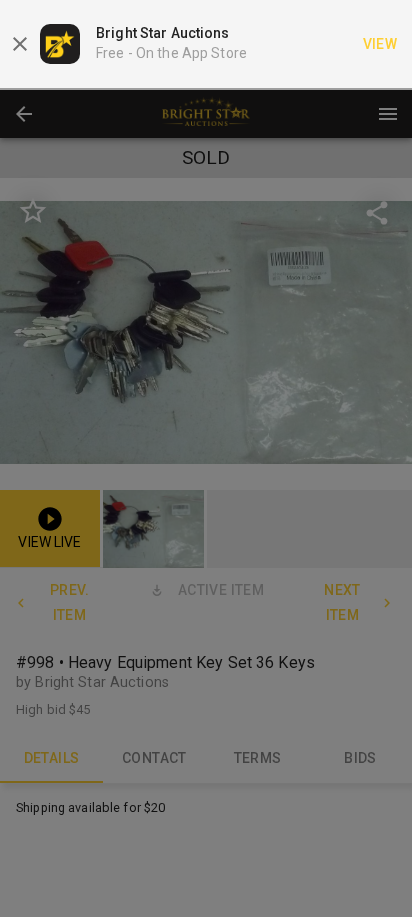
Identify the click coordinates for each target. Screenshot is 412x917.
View (380, 44)
